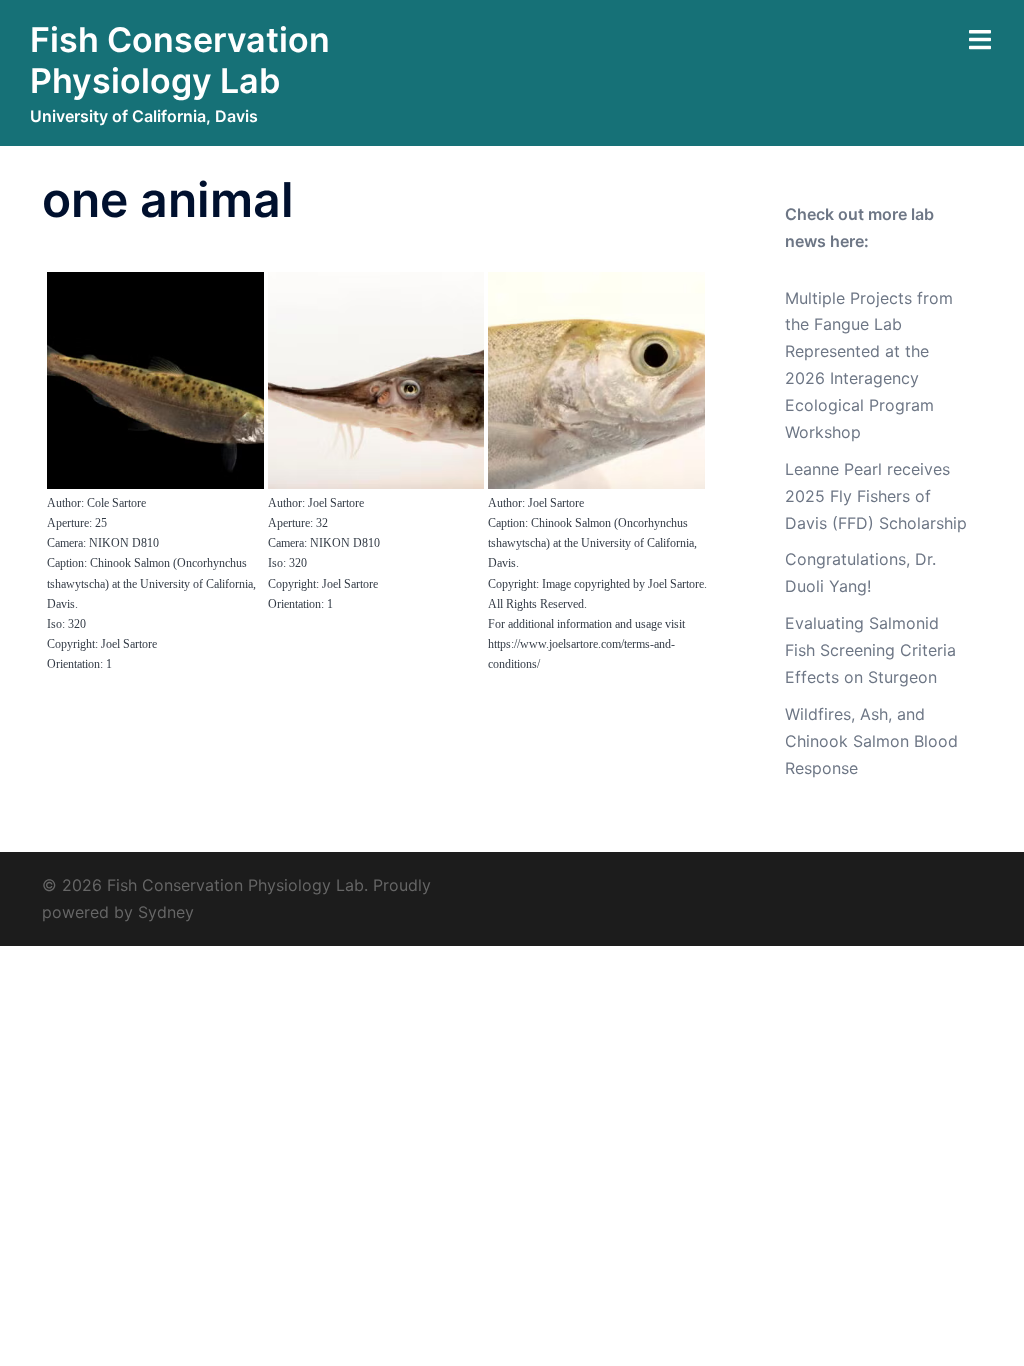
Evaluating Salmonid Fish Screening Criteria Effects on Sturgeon (870, 650)
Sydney (166, 912)
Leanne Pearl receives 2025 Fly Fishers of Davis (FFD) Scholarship (876, 496)
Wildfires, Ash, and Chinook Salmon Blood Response (871, 741)
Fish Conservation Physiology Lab (180, 60)
